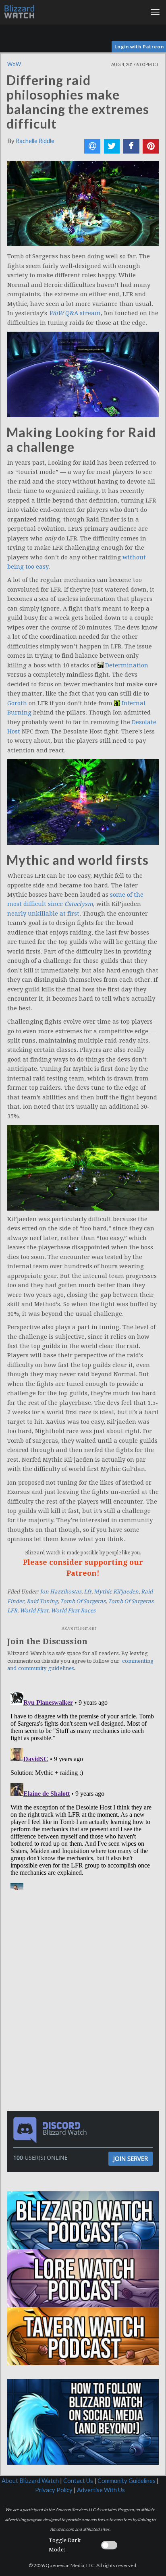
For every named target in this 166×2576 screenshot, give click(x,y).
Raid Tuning (42, 1601)
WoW (14, 64)
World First (34, 1611)
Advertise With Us (101, 2490)
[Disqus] (83, 1789)
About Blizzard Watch (30, 2481)
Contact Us (78, 2481)
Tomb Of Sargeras (83, 1601)
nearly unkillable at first (43, 914)
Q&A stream (75, 313)
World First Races (73, 1611)
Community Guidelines (127, 2481)
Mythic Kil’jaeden (116, 1592)
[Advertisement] (85, 1948)
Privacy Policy (54, 2490)
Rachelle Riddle (35, 141)
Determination (127, 665)
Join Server (131, 2158)
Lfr (88, 1592)
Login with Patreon (139, 47)
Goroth (17, 703)
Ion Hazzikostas (61, 1592)
